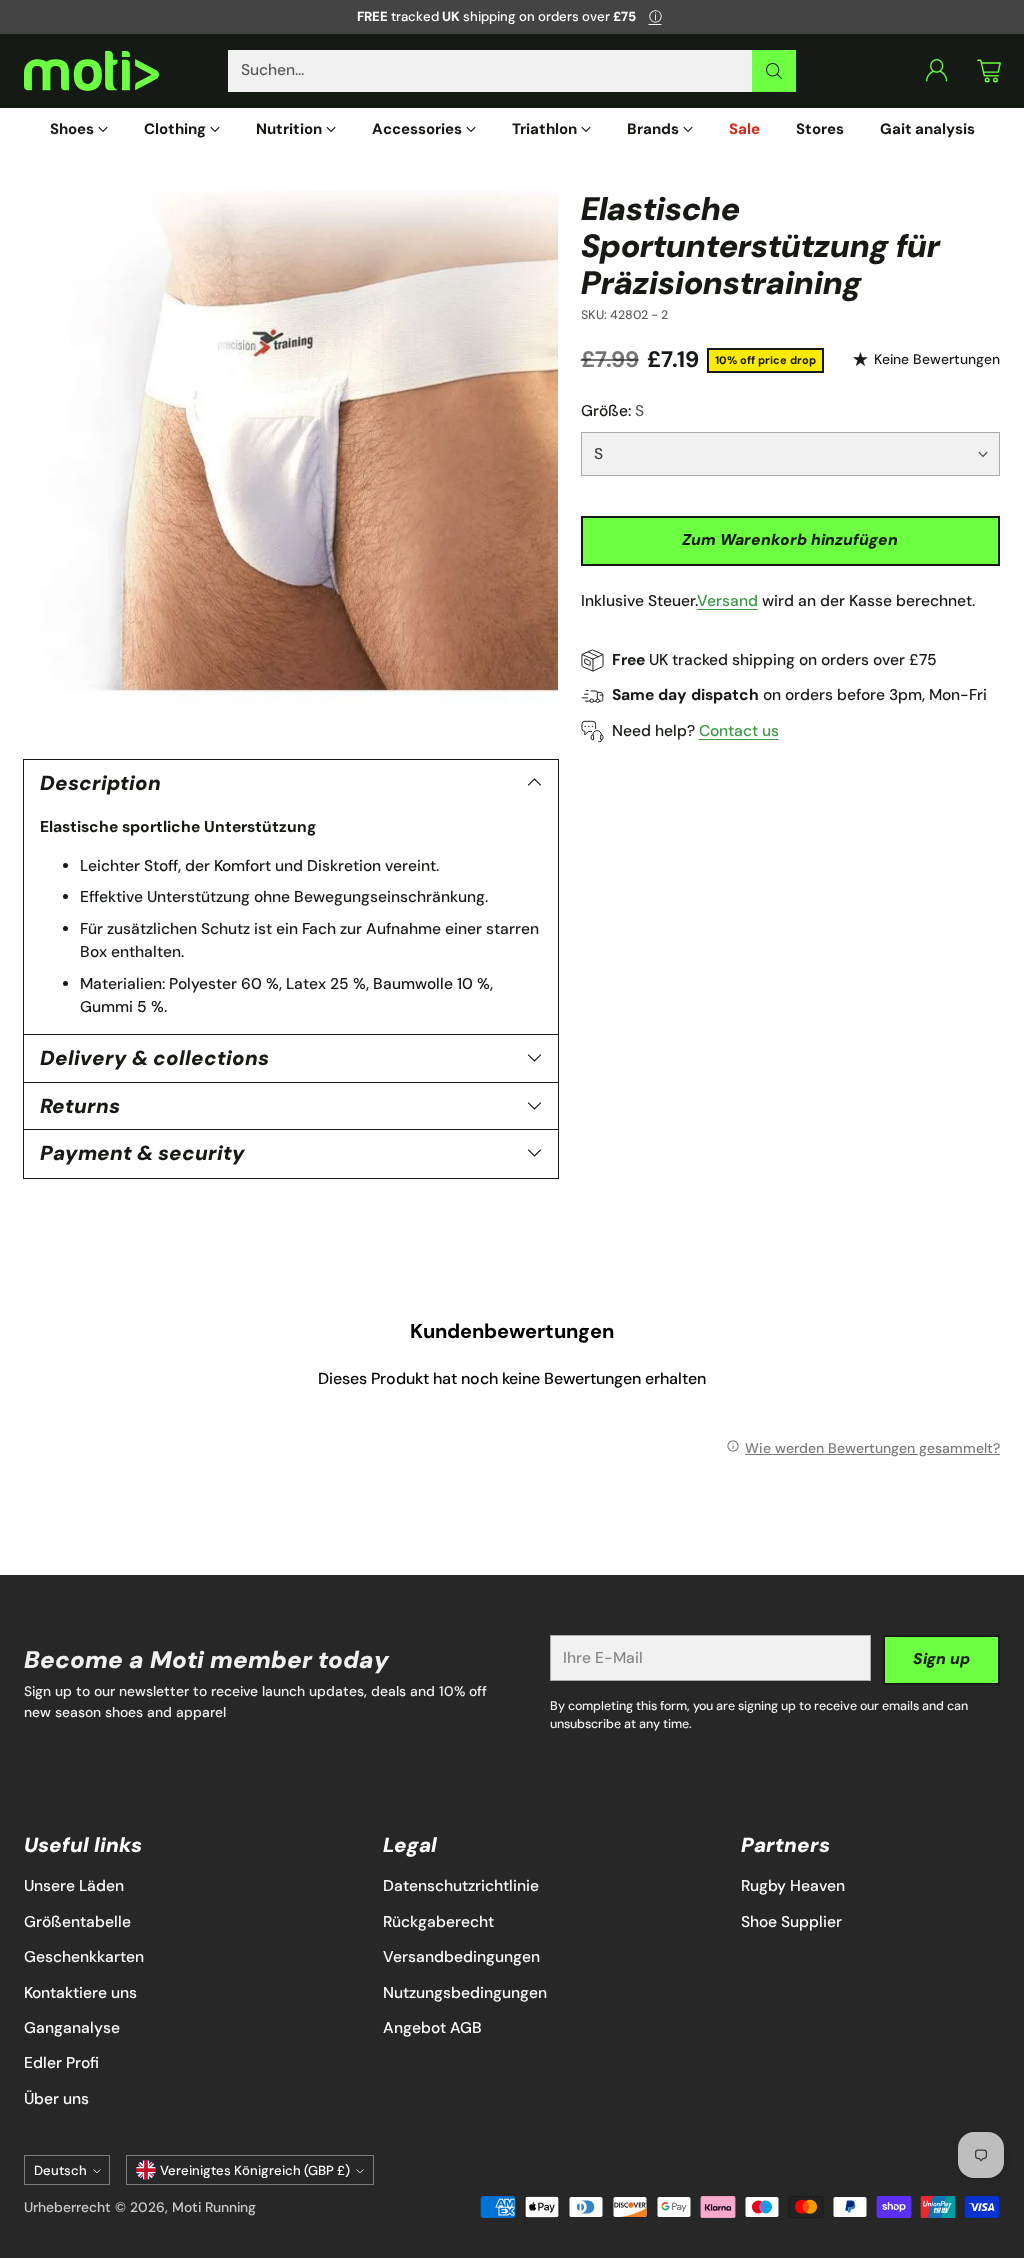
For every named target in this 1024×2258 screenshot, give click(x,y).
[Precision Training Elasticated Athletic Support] (291, 458)
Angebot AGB (432, 2028)
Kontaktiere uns (80, 1993)
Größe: (612, 411)
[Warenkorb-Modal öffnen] (989, 71)
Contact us (739, 731)
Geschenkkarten (84, 1957)
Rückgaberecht (438, 1922)
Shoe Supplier (791, 1922)
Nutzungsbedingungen (465, 1993)
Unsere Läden (74, 1886)
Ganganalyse (72, 2028)
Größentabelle (77, 1922)
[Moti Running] (91, 71)
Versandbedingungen (461, 1957)
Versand (727, 601)
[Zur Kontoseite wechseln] (937, 71)
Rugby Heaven (793, 1886)
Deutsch (60, 2170)
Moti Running (214, 2207)
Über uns (56, 2099)
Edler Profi (61, 2063)
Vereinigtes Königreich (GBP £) (255, 2170)
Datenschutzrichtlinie (461, 1886)
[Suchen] (774, 71)
